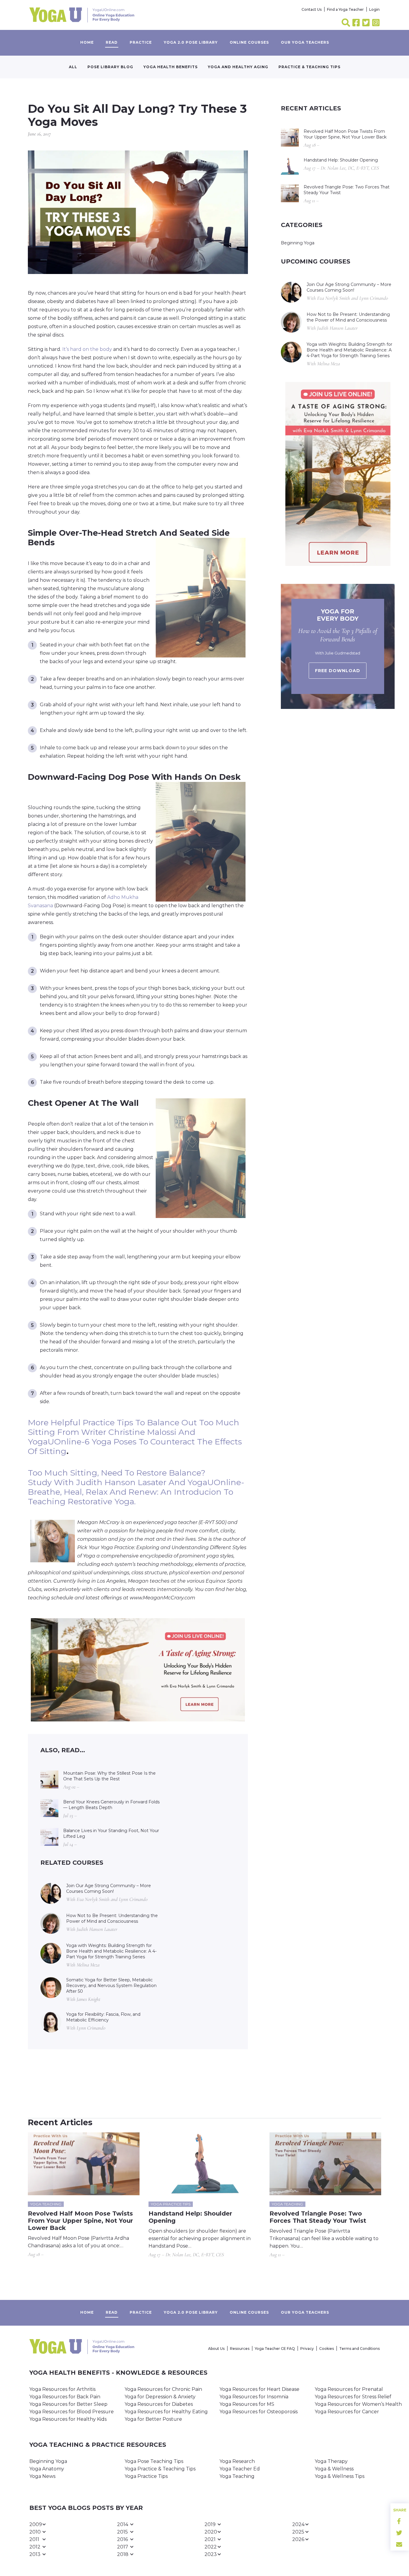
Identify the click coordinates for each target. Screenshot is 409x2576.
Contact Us (312, 9)
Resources (240, 2349)
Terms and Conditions (359, 2349)
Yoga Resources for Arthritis (62, 2389)
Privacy (307, 2349)
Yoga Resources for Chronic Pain (163, 2389)
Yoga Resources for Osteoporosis (259, 2412)
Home (87, 42)
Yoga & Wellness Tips (340, 2476)
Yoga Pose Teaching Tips (154, 2461)
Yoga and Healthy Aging (238, 67)
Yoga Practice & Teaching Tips (160, 2469)
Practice (141, 42)
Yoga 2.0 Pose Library (191, 42)
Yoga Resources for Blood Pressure (72, 2412)
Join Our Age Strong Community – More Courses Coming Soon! (109, 1888)
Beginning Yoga (298, 243)
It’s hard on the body (87, 349)
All (73, 67)
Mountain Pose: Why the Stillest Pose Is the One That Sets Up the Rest (109, 1776)
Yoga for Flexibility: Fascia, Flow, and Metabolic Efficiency (103, 2017)
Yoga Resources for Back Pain (65, 2397)
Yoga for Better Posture (153, 2419)
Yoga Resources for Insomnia (254, 2397)
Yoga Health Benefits (171, 67)
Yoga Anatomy (47, 2469)
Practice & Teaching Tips (309, 67)
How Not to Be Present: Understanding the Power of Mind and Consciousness (112, 1918)
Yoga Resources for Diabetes (159, 2404)
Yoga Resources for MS (247, 2404)
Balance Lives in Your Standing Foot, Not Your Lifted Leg (111, 1833)
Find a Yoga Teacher (345, 9)
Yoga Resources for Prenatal (349, 2389)
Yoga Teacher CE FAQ (275, 2349)
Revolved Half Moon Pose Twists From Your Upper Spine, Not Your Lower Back (345, 134)
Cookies (327, 2349)
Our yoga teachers (305, 42)
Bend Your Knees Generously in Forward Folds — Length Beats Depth (111, 1805)
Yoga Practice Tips (146, 2476)
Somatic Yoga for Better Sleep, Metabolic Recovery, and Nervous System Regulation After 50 (111, 1986)
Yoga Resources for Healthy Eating (166, 2412)
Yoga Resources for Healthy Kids (68, 2419)
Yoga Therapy (331, 2461)
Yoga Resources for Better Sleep (68, 2404)
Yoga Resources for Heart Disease (259, 2389)
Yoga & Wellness (334, 2469)
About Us (216, 2349)
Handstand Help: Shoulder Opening (341, 160)
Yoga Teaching (237, 2476)
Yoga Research (237, 2461)
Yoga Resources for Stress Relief (353, 2397)
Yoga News (42, 2476)
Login (374, 9)
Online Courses (249, 42)
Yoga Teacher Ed (240, 2469)
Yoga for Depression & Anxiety (160, 2397)
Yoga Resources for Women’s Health (358, 2404)
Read (112, 42)
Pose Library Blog (110, 67)
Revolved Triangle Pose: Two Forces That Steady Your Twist (347, 190)
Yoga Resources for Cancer (347, 2412)
